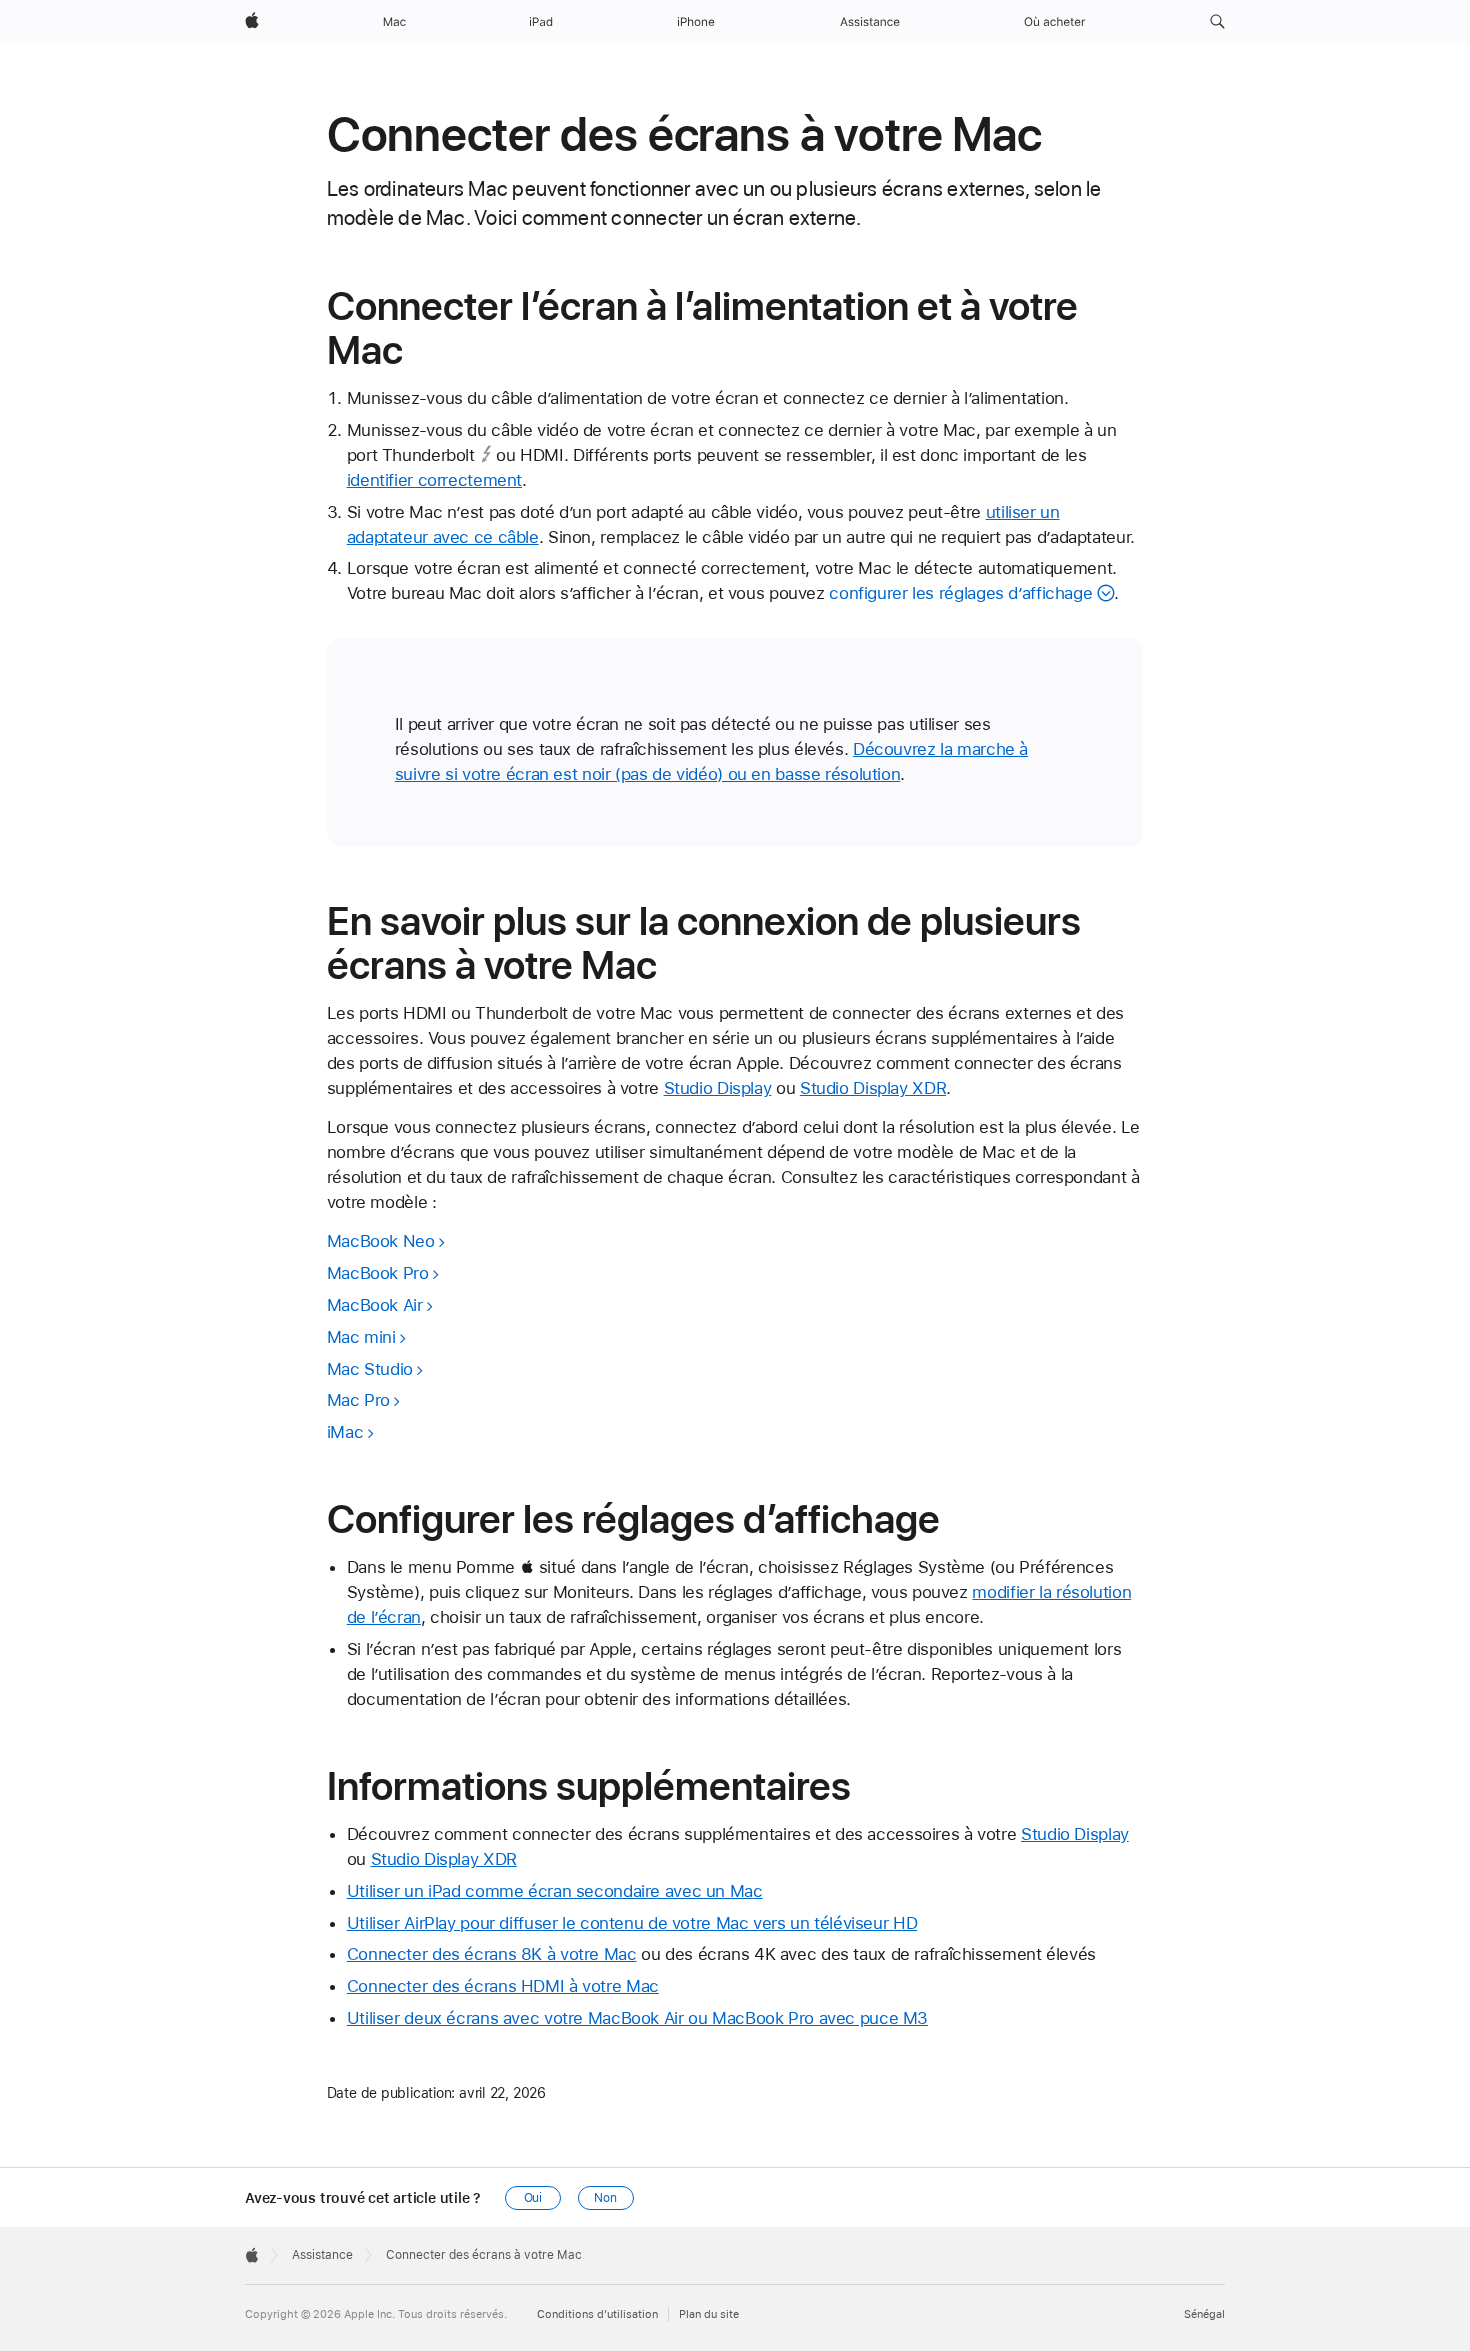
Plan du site (709, 2314)
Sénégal (1204, 2314)
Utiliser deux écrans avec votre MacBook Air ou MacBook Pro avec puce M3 (637, 2018)
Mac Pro (358, 1400)
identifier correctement (434, 480)
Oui (533, 2198)
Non (605, 2198)
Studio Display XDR (873, 1088)
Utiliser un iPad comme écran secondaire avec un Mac (555, 1891)
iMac (345, 1432)
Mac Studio (370, 1369)
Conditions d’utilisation (597, 2314)
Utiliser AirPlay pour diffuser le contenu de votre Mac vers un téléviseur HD (632, 1923)
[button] (1217, 22)
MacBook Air (375, 1305)
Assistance (322, 2255)
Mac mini (361, 1337)
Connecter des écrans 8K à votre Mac (492, 1954)
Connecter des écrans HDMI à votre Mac (503, 1986)
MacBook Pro (378, 1273)
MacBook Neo (381, 1241)
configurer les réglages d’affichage (960, 593)
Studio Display (718, 1088)
